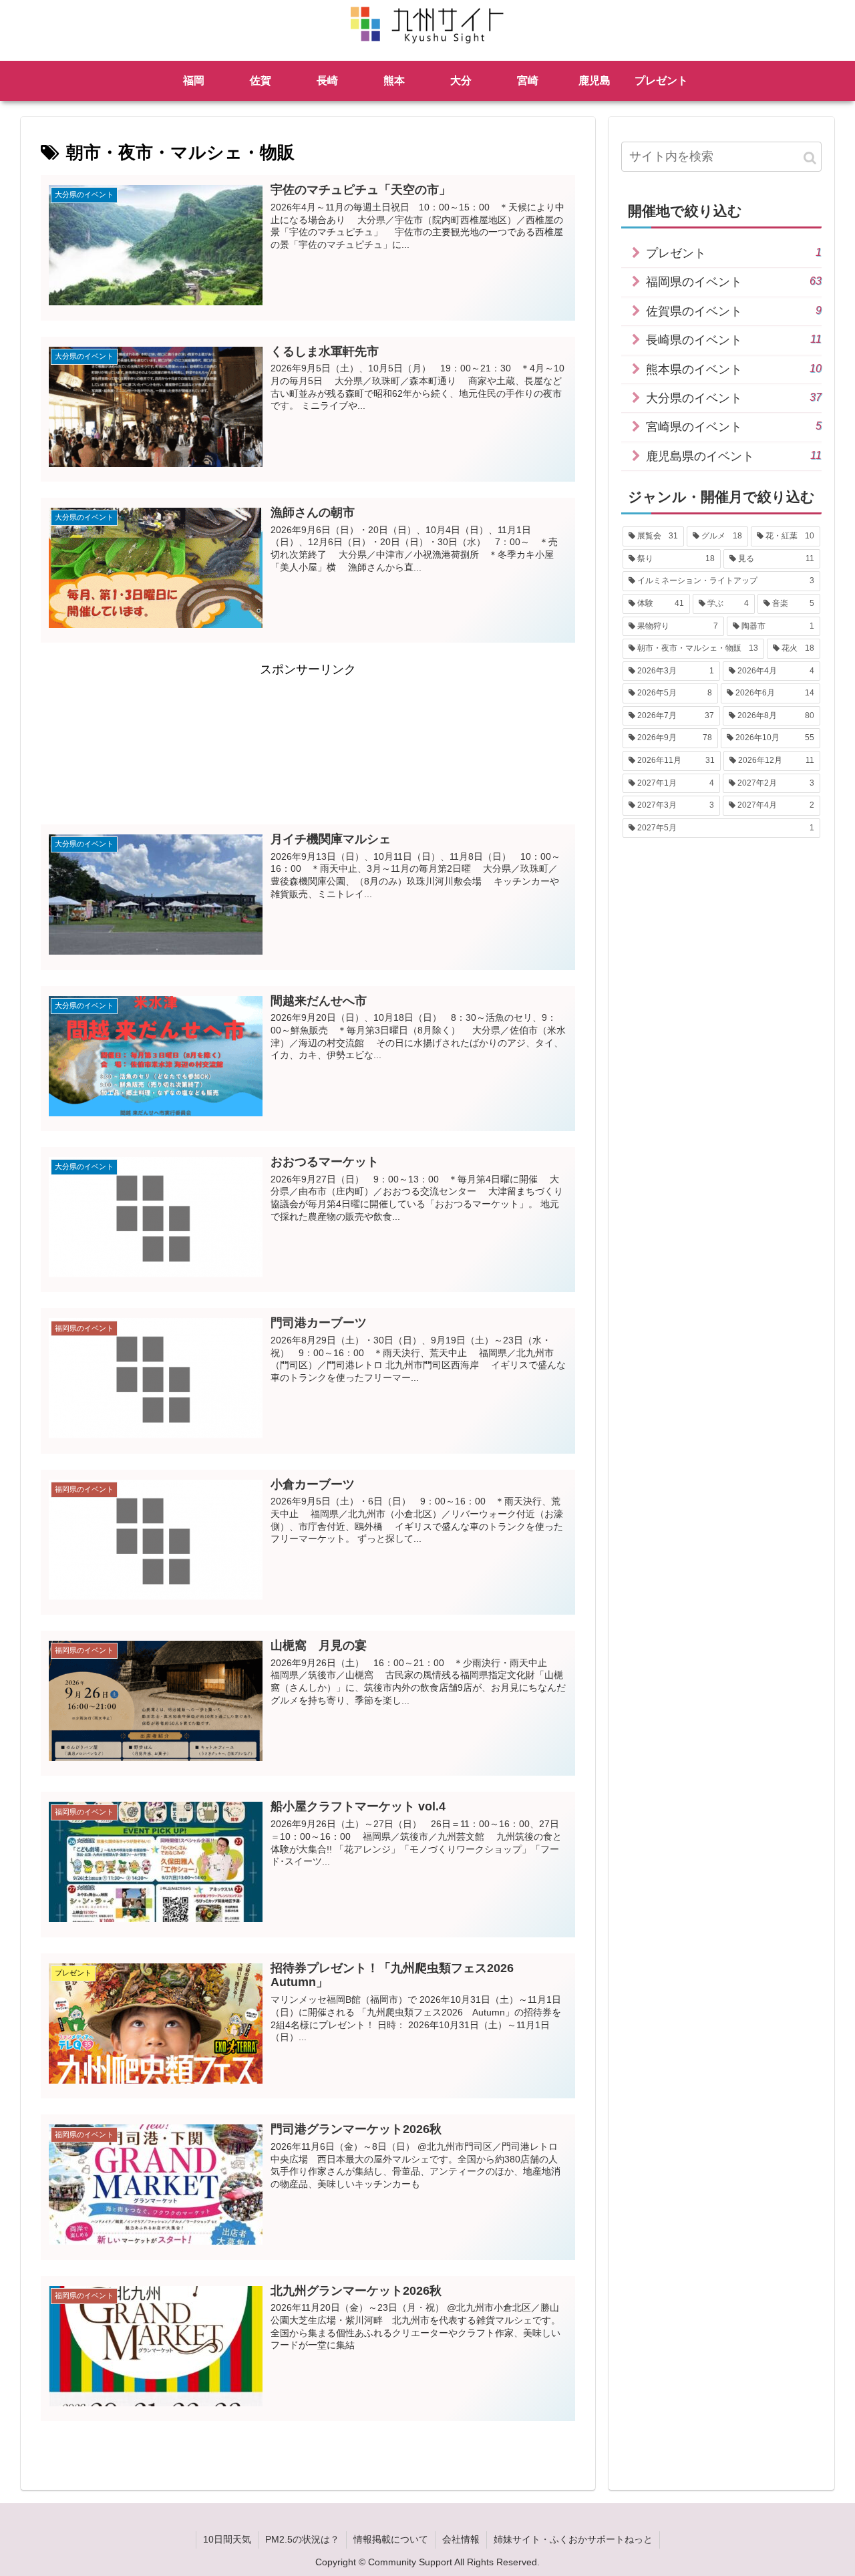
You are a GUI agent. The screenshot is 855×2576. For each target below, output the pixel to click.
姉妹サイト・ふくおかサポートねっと (573, 2539)
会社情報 (461, 2539)
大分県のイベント (734, 398)
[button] (810, 158)
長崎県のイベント (734, 340)
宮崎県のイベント (734, 427)
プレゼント (734, 253)
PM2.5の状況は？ (302, 2539)
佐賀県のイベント (734, 311)
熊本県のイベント (734, 369)
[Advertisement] (308, 742)
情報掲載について (391, 2539)
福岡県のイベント (734, 282)
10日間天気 (227, 2539)
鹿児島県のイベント (734, 456)
